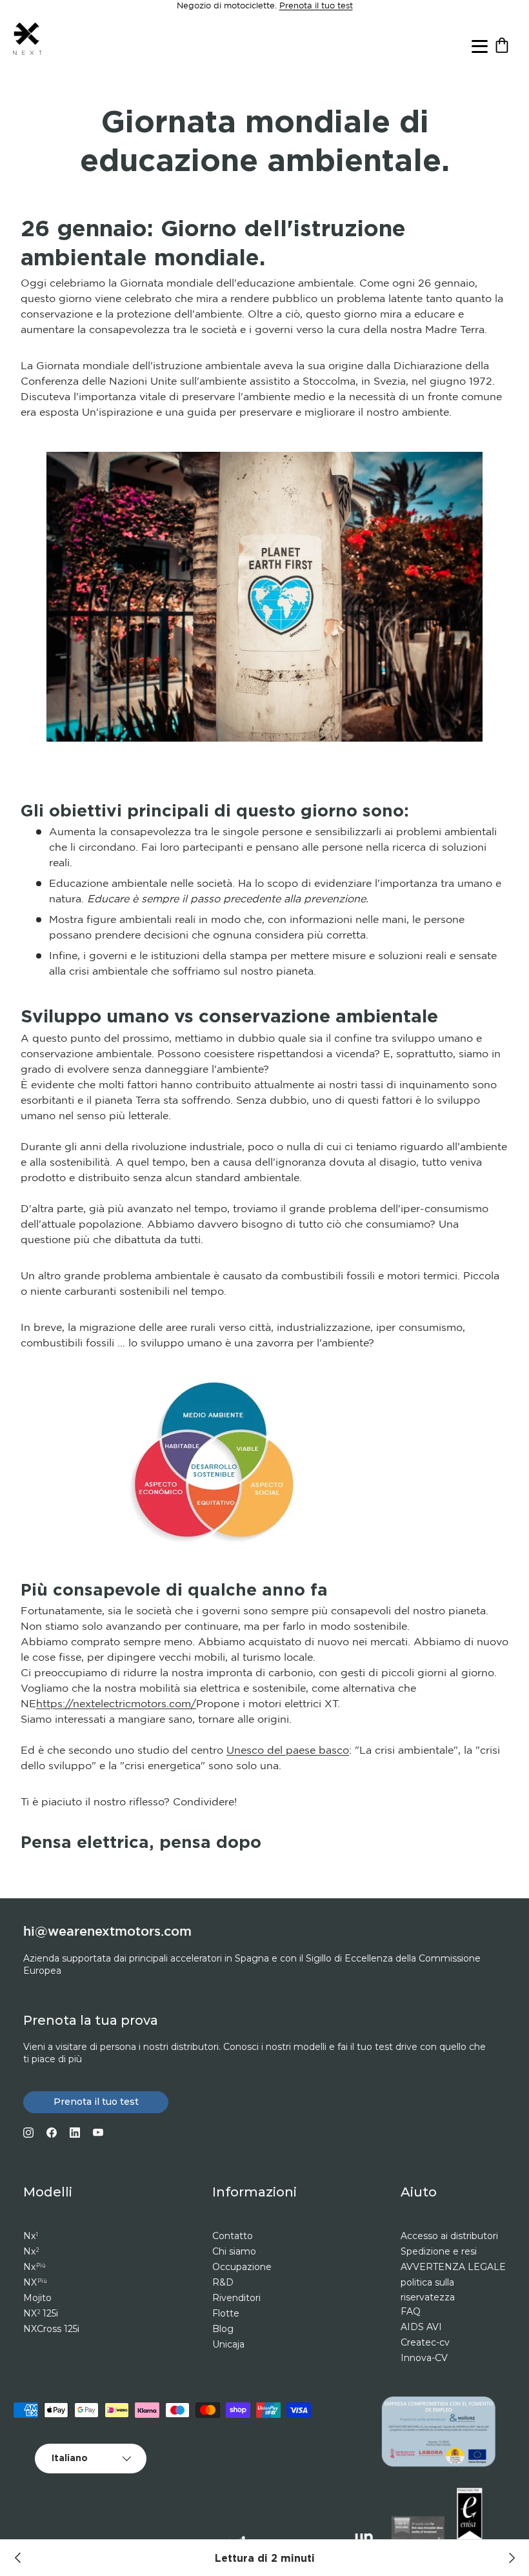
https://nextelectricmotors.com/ (116, 1704)
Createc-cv (425, 2342)
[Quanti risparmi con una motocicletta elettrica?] (18, 2558)
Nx (31, 2236)
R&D (223, 2282)
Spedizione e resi (439, 2251)
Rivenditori (236, 2298)
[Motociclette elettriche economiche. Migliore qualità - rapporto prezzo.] (511, 2558)
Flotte (226, 2313)
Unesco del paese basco (288, 1751)
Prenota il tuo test (316, 6)
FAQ (411, 2311)
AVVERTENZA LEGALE (453, 2267)
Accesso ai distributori (449, 2236)
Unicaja (228, 2344)
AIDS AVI (421, 2327)
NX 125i (41, 2313)
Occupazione (242, 2267)
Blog (223, 2329)
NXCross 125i (51, 2329)
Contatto (233, 2236)
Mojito (37, 2298)
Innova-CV (424, 2358)
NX (35, 2282)
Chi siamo (234, 2251)
